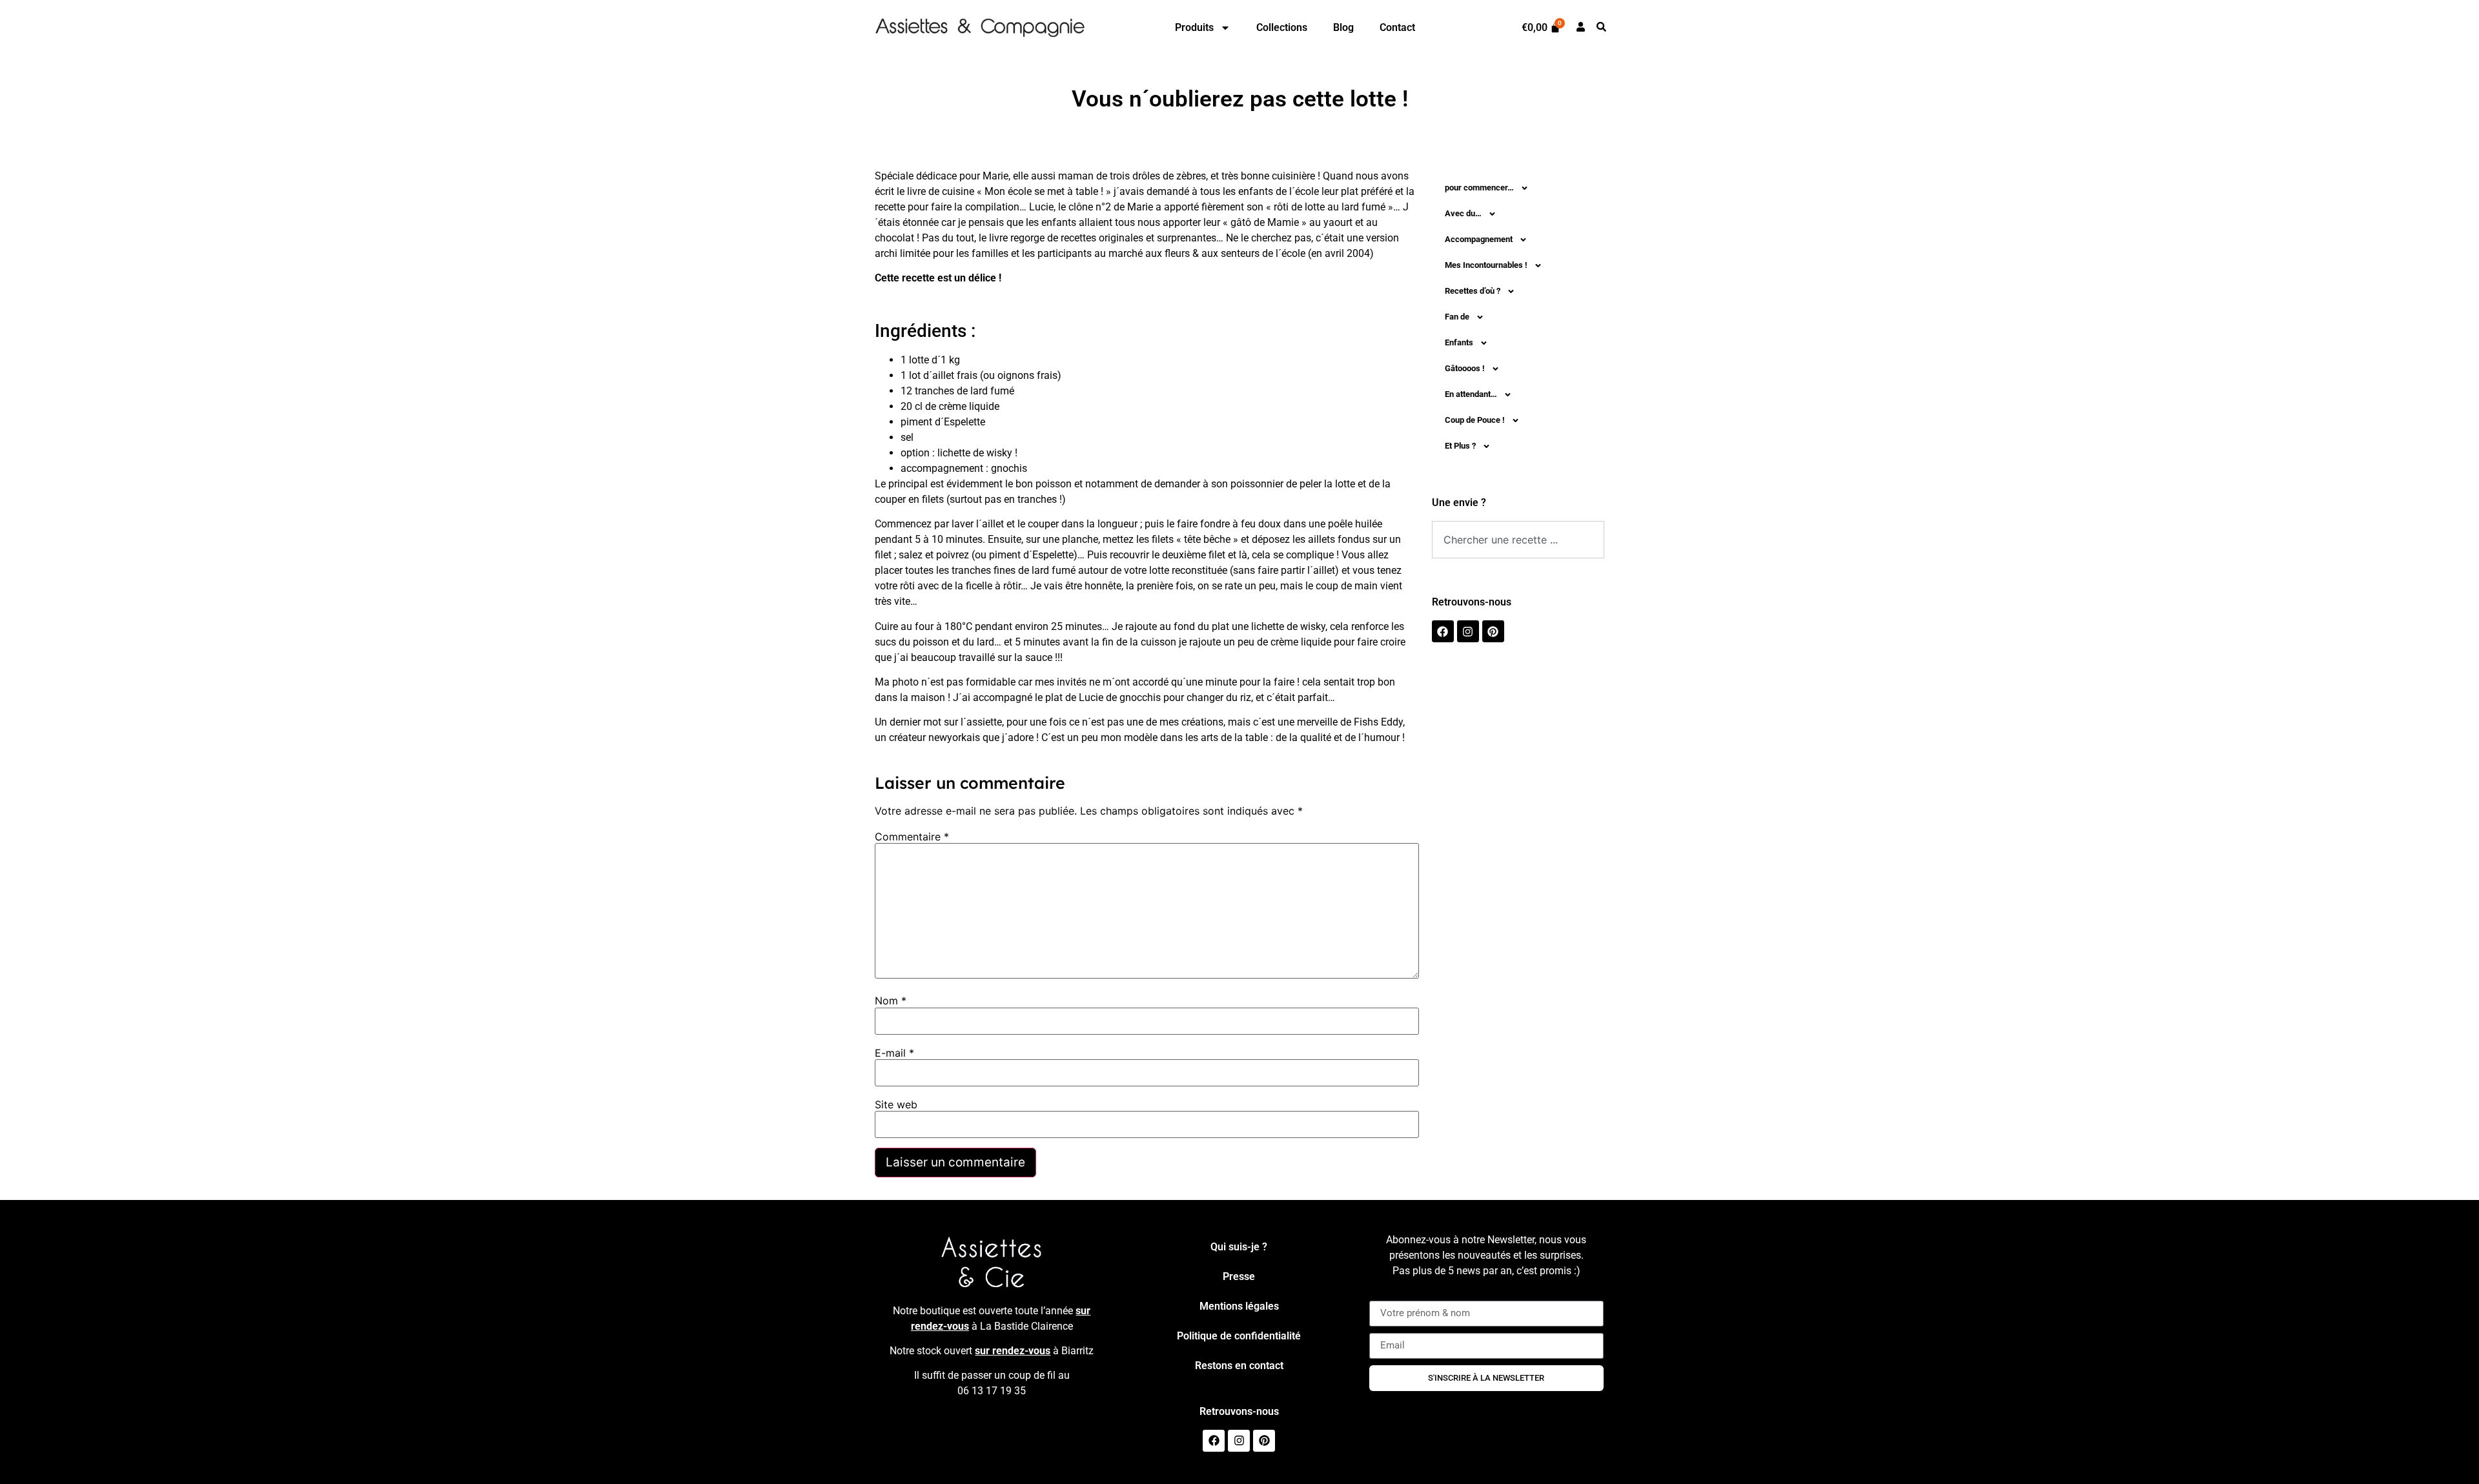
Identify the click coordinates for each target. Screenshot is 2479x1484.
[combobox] (1518, 540)
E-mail (894, 1053)
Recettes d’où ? (1473, 291)
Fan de (1457, 317)
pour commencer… (1479, 188)
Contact (1397, 27)
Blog (1343, 27)
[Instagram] (1468, 631)
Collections (1282, 27)
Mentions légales (1239, 1306)
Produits (1194, 27)
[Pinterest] (1493, 631)
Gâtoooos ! (1465, 368)
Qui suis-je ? (1239, 1247)
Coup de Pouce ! (1475, 420)
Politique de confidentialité (1239, 1336)
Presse (1239, 1276)
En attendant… (1471, 394)
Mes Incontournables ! (1486, 265)
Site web (896, 1104)
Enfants (1459, 342)
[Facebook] (1443, 631)
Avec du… (1463, 213)
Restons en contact (1239, 1366)
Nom (891, 1001)
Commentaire (912, 837)
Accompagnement (1479, 239)
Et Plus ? (1460, 446)
